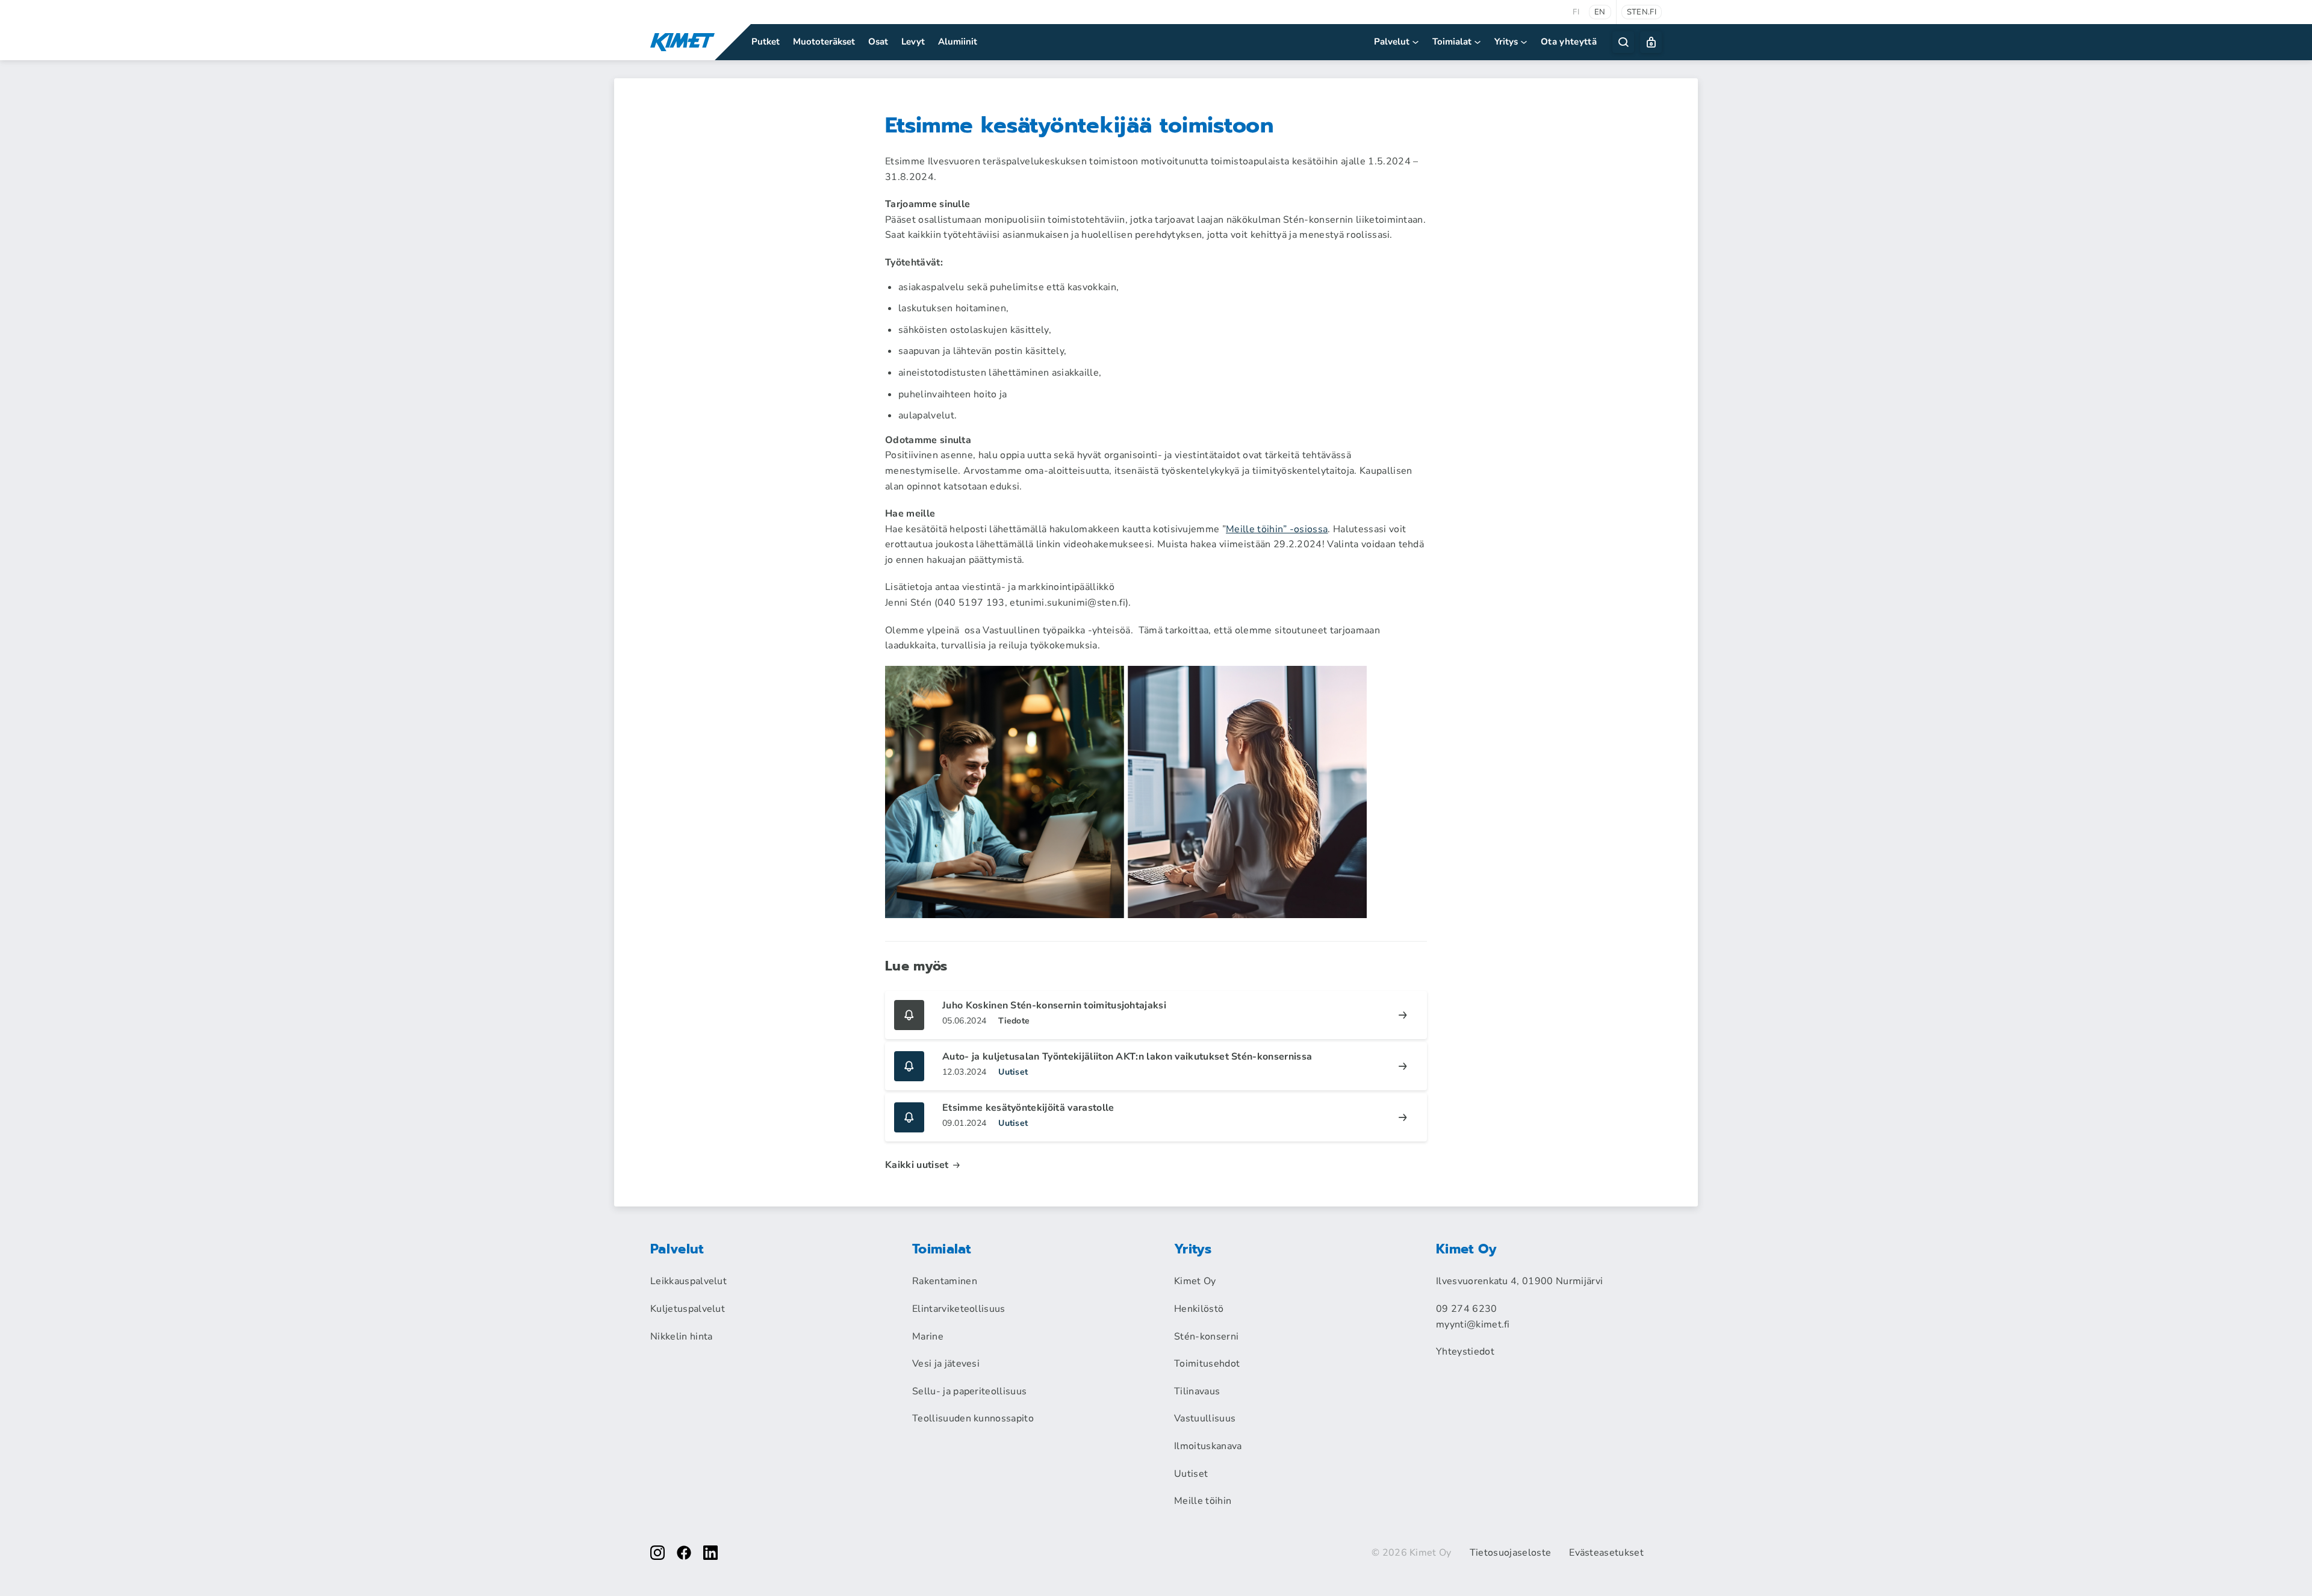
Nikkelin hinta (681, 1337)
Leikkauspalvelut (688, 1281)
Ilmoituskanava (1208, 1446)
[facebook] (684, 1553)
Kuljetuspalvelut (688, 1309)
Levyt (913, 42)
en (1600, 12)
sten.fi (1642, 12)
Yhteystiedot (1465, 1352)
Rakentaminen (945, 1281)
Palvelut (1392, 42)
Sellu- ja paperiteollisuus (969, 1391)
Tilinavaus (1197, 1391)
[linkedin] (710, 1553)
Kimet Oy (1195, 1281)
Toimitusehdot (1207, 1364)
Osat (878, 42)
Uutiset (1191, 1474)
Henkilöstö (1199, 1309)
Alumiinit (958, 42)
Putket (766, 42)
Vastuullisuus (1205, 1418)
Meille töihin (1203, 1501)
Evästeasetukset (1606, 1553)
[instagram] (657, 1553)
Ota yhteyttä (1569, 42)
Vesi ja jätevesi (946, 1364)
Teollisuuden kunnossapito (973, 1418)
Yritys (1506, 42)
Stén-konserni (1206, 1337)
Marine (928, 1337)
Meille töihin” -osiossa (1277, 529)
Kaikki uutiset (917, 1165)
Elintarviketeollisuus (959, 1309)
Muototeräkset (824, 42)
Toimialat (1452, 42)
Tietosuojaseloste (1510, 1553)
